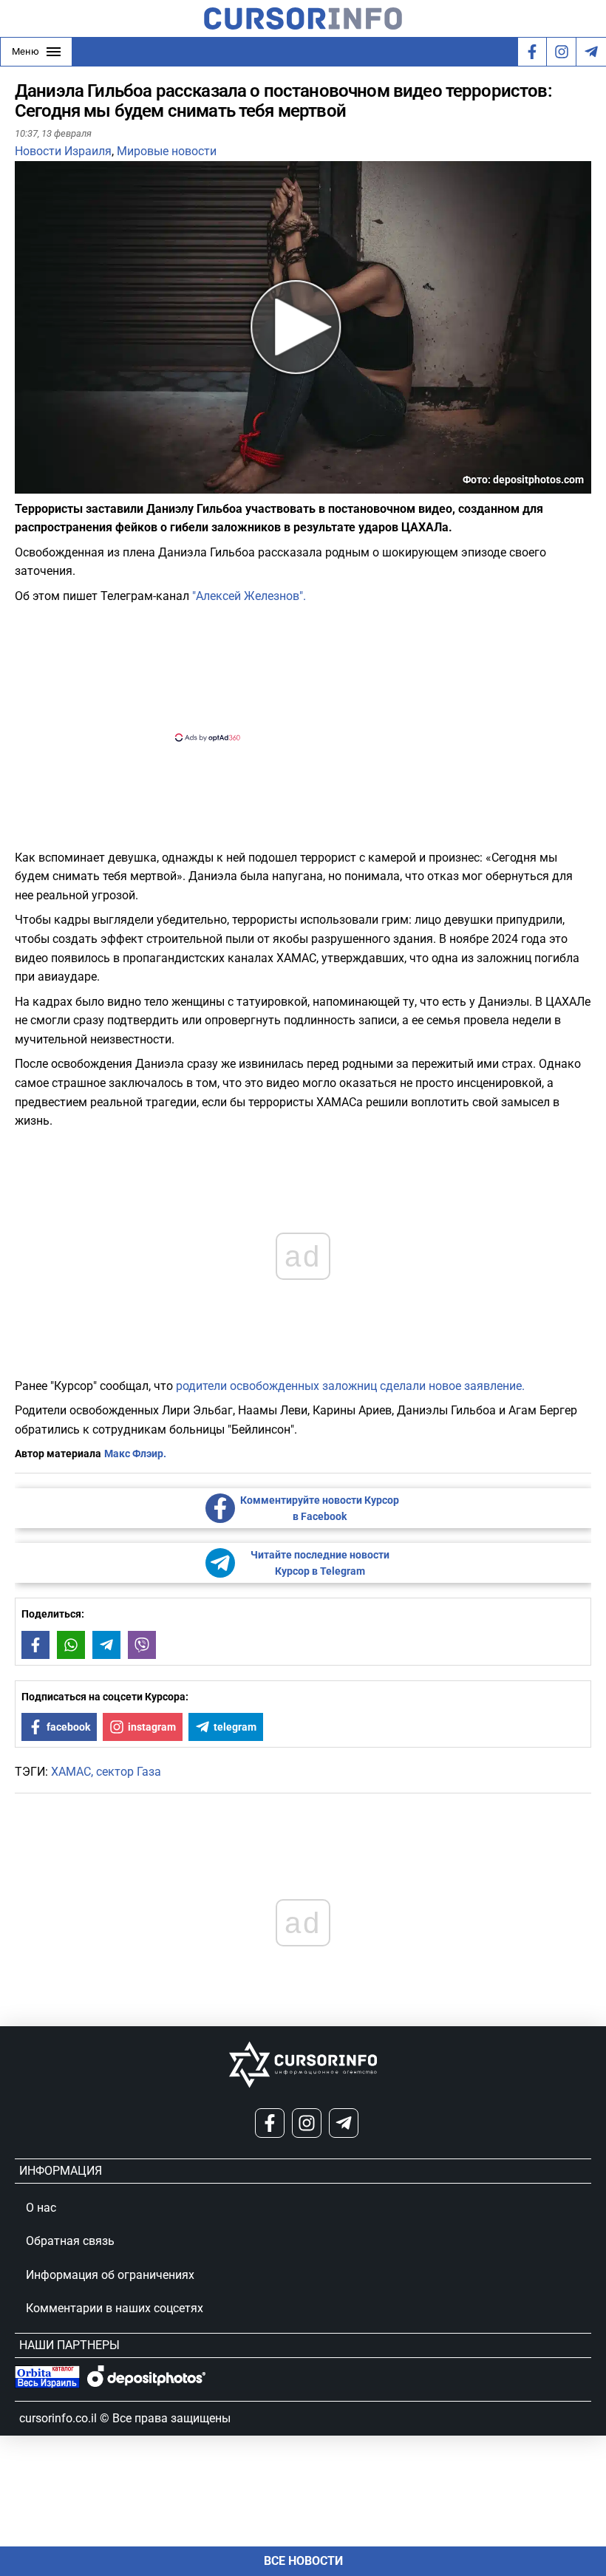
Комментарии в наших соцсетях (115, 2308)
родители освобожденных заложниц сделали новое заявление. (350, 1386)
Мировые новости (167, 151)
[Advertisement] (290, 671)
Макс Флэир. (135, 1454)
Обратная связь (70, 2241)
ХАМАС (71, 1772)
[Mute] (47, 484)
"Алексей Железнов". (248, 596)
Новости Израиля (63, 151)
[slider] (84, 488)
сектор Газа (129, 1772)
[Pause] (27, 484)
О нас (41, 2208)
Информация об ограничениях (110, 2275)
